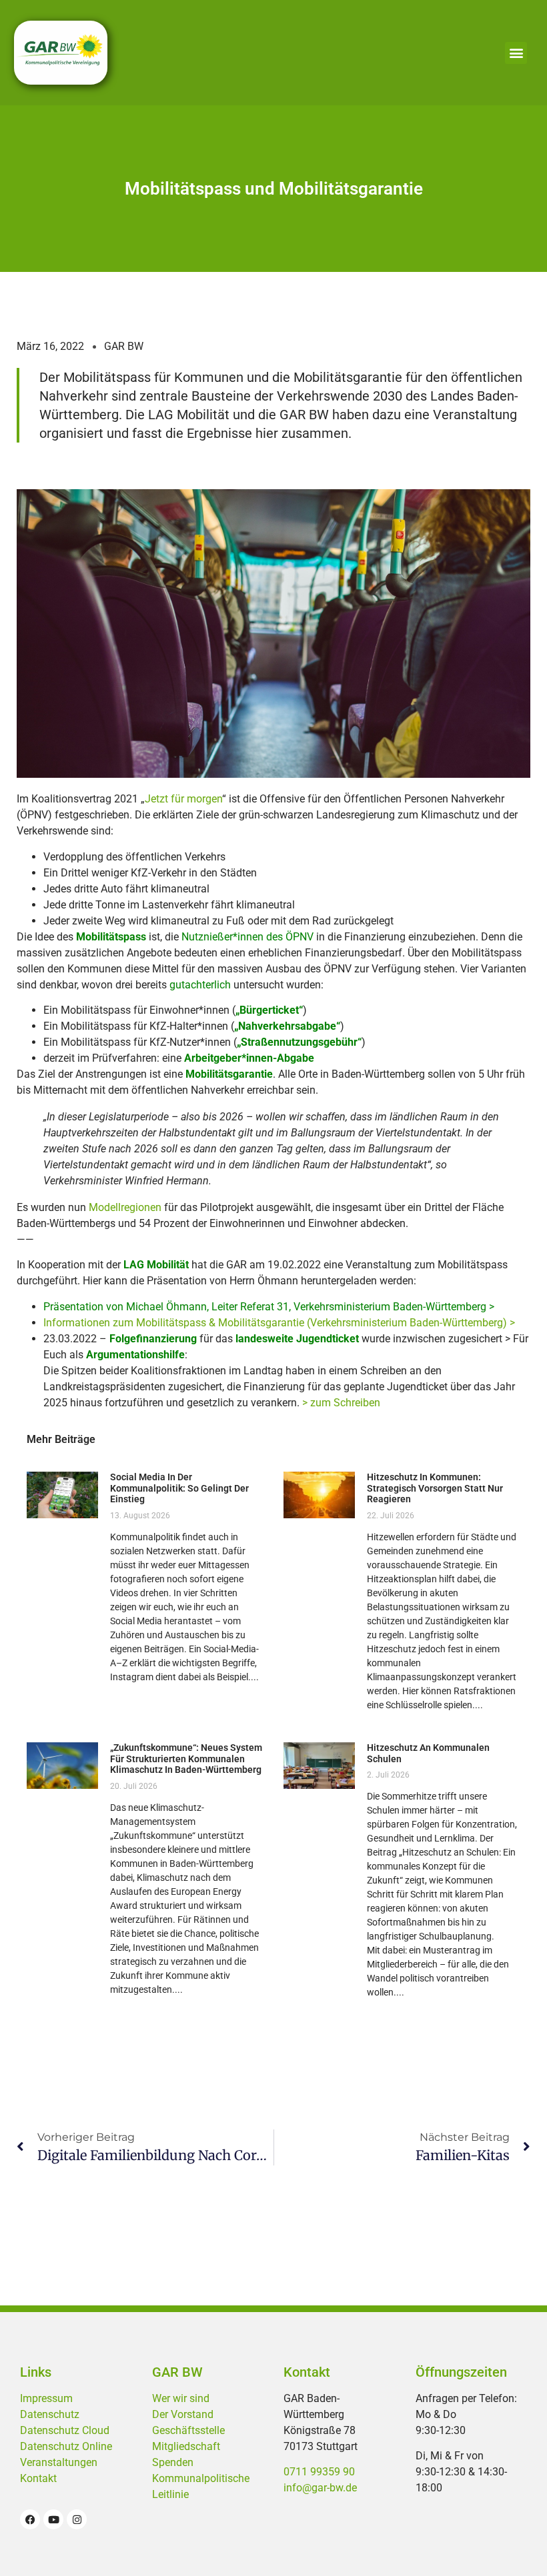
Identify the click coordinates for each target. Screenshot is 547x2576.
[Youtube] (53, 2519)
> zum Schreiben (341, 1403)
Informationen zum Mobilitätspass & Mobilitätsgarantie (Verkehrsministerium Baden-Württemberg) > (279, 1323)
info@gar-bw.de (320, 2488)
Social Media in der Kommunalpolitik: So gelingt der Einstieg (179, 1488)
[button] (516, 53)
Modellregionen (125, 1207)
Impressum (46, 2398)
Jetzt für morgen (183, 799)
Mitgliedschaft (186, 2446)
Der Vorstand (183, 2414)
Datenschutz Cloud (65, 2430)
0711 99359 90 (319, 2472)
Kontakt (38, 2478)
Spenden (173, 2462)
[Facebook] (30, 2519)
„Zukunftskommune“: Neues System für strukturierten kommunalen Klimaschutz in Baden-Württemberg (186, 1759)
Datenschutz (50, 2414)
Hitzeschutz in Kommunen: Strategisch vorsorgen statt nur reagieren (435, 1488)
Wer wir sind (181, 2398)
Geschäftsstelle (188, 2430)
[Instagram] (77, 2519)
